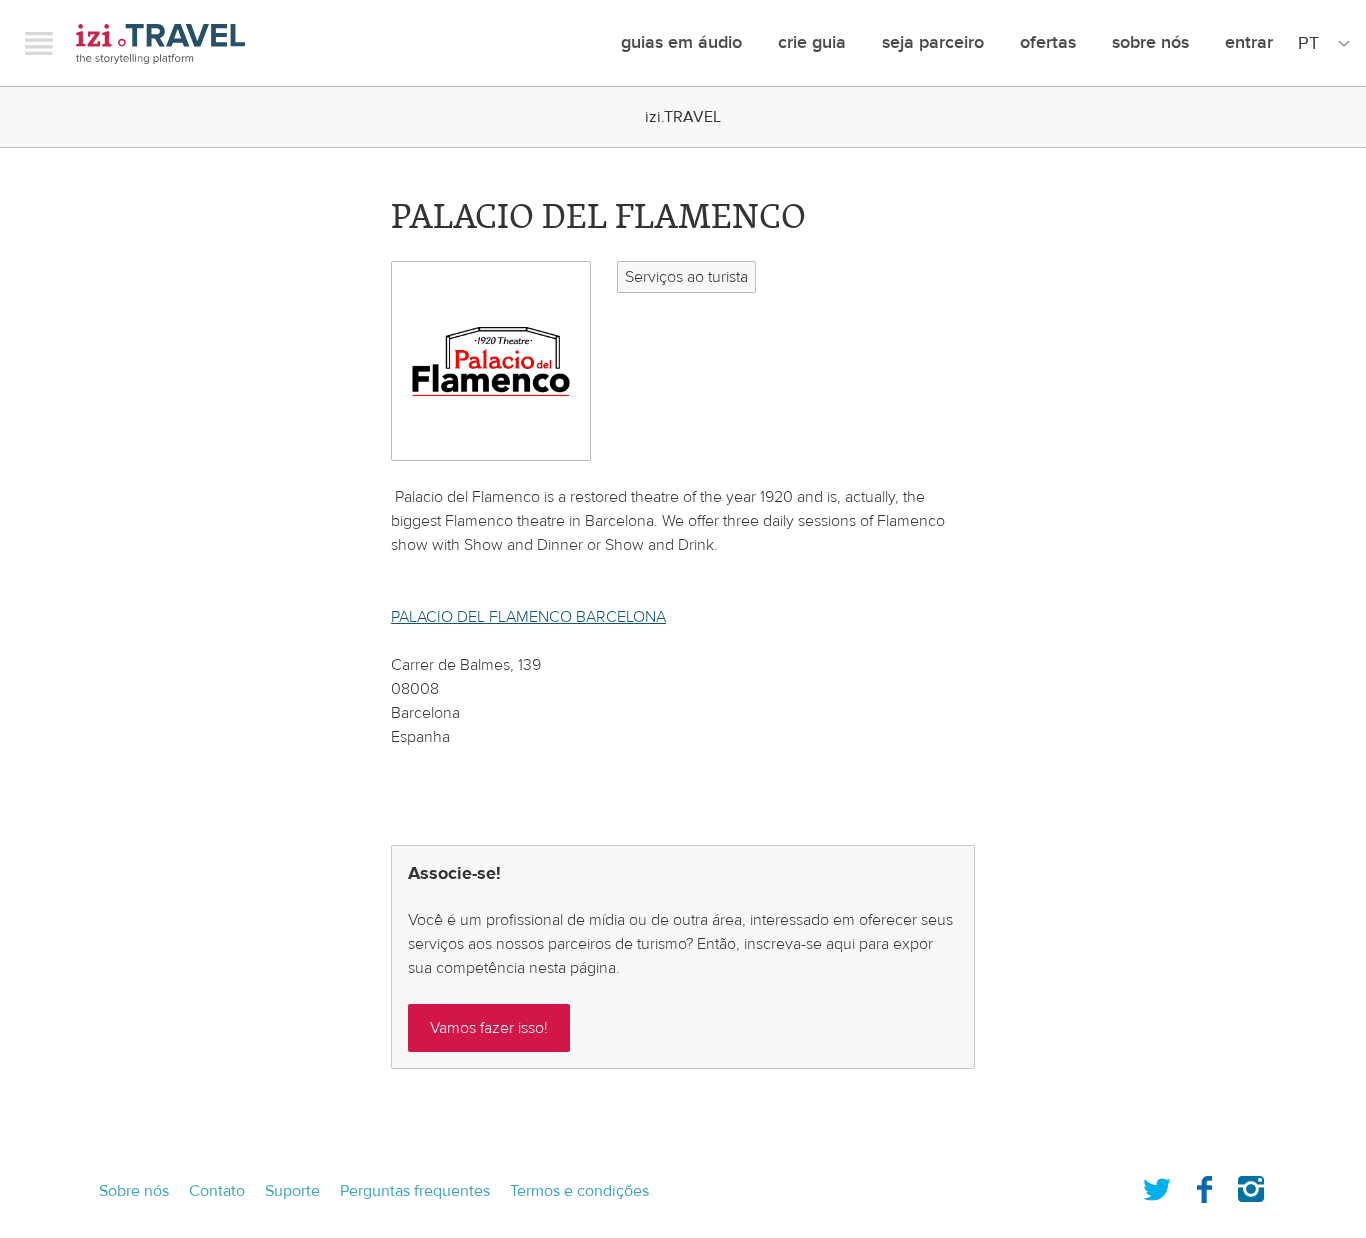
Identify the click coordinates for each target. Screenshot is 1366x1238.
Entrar (1249, 42)
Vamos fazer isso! (489, 1028)
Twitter (1157, 1185)
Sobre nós (1150, 42)
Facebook (1204, 1185)
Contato (217, 1191)
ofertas (1048, 42)
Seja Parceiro (933, 42)
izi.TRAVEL (160, 43)
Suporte (292, 1191)
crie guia (812, 42)
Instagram (1251, 1185)
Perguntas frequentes (415, 1191)
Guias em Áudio (681, 42)
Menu (39, 43)
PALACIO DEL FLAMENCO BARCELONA (528, 617)
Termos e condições (579, 1191)
